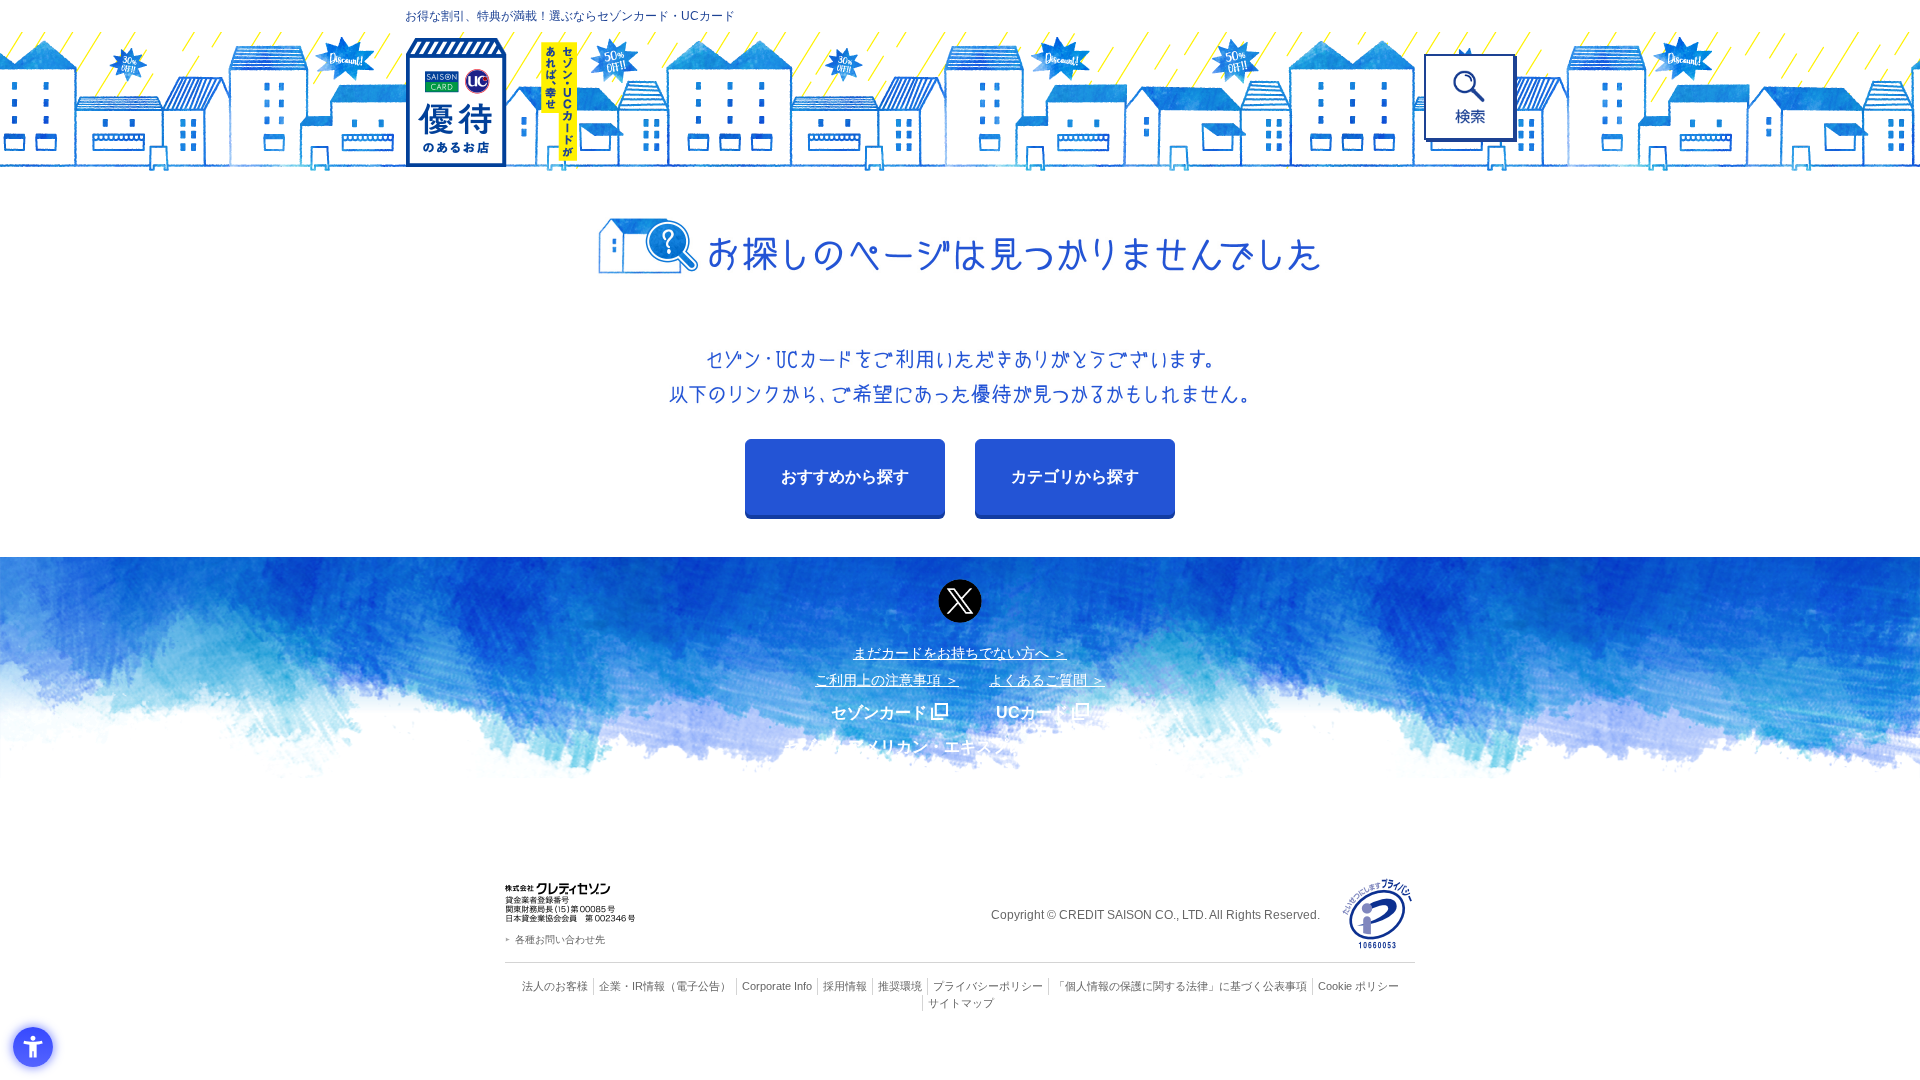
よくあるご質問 (1038, 680)
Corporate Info (777, 986)
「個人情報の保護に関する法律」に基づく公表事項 (1180, 986)
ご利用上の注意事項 (878, 680)
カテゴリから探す (1075, 476)
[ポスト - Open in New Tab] (960, 601)
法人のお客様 (555, 986)
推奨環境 (900, 986)
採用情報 (845, 986)
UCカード (1032, 712)
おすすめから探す (845, 476)
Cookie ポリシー (1358, 986)
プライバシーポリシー (988, 986)
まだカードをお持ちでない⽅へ (951, 653)
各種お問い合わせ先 (560, 939)
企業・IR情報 (632, 986)
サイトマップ (961, 1003)
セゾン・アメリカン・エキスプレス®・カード (950, 746)
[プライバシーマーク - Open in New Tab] (1377, 914)
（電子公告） (698, 986)
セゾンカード (879, 712)
